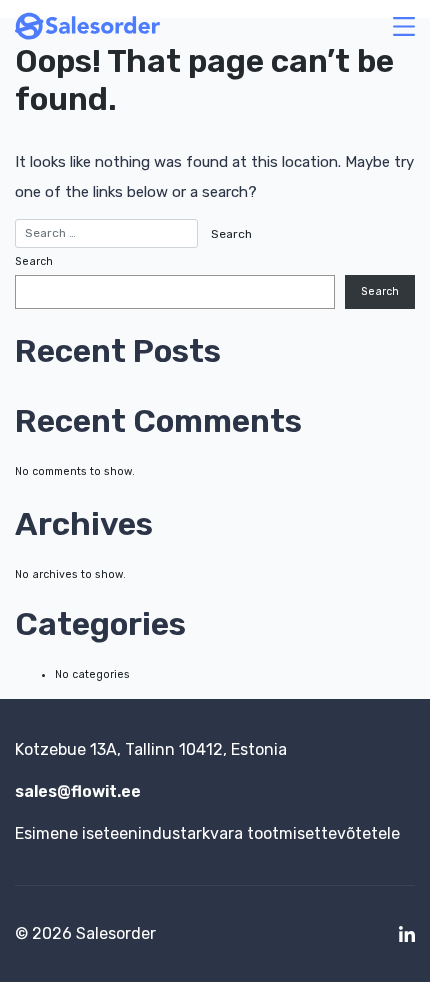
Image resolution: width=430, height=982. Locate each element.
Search (34, 261)
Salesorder (116, 933)
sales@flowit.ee (78, 791)
